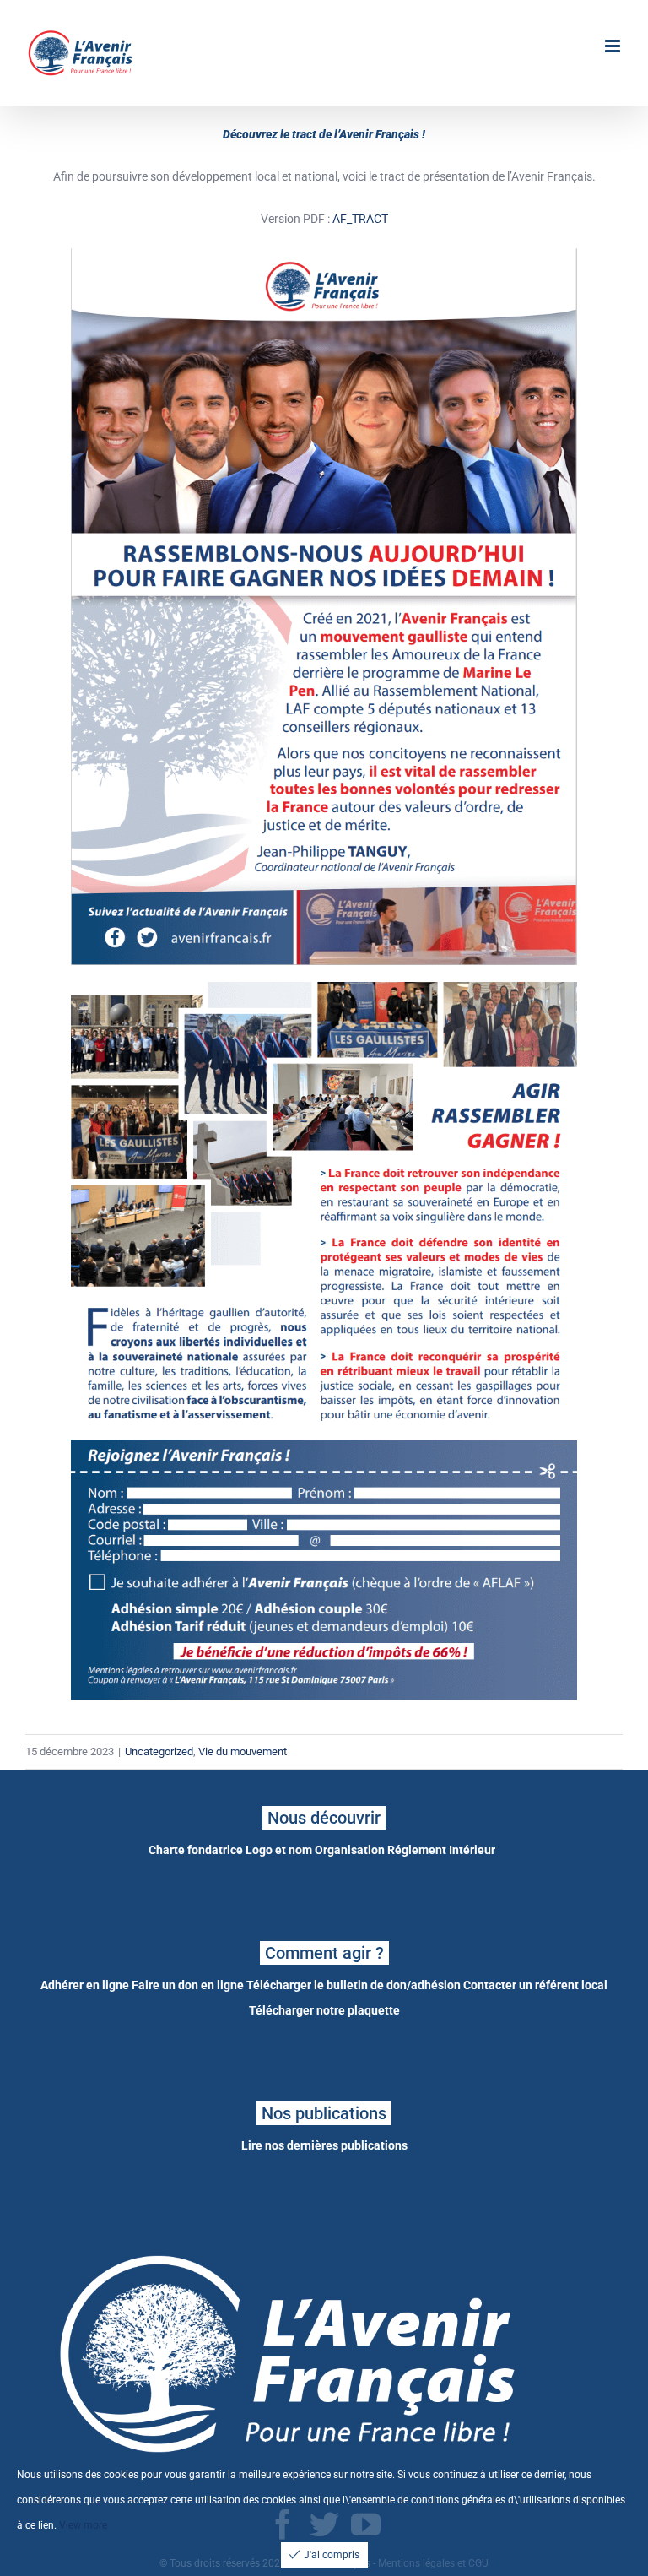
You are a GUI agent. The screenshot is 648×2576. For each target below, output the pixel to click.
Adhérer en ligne (85, 1985)
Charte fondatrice (196, 1850)
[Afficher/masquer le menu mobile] (614, 46)
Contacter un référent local (535, 1985)
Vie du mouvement (243, 1752)
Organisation (350, 1850)
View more (83, 2525)
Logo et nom (279, 1850)
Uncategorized (159, 1752)
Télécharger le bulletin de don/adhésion (354, 1985)
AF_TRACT (360, 219)
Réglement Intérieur (441, 1850)
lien (46, 2525)
